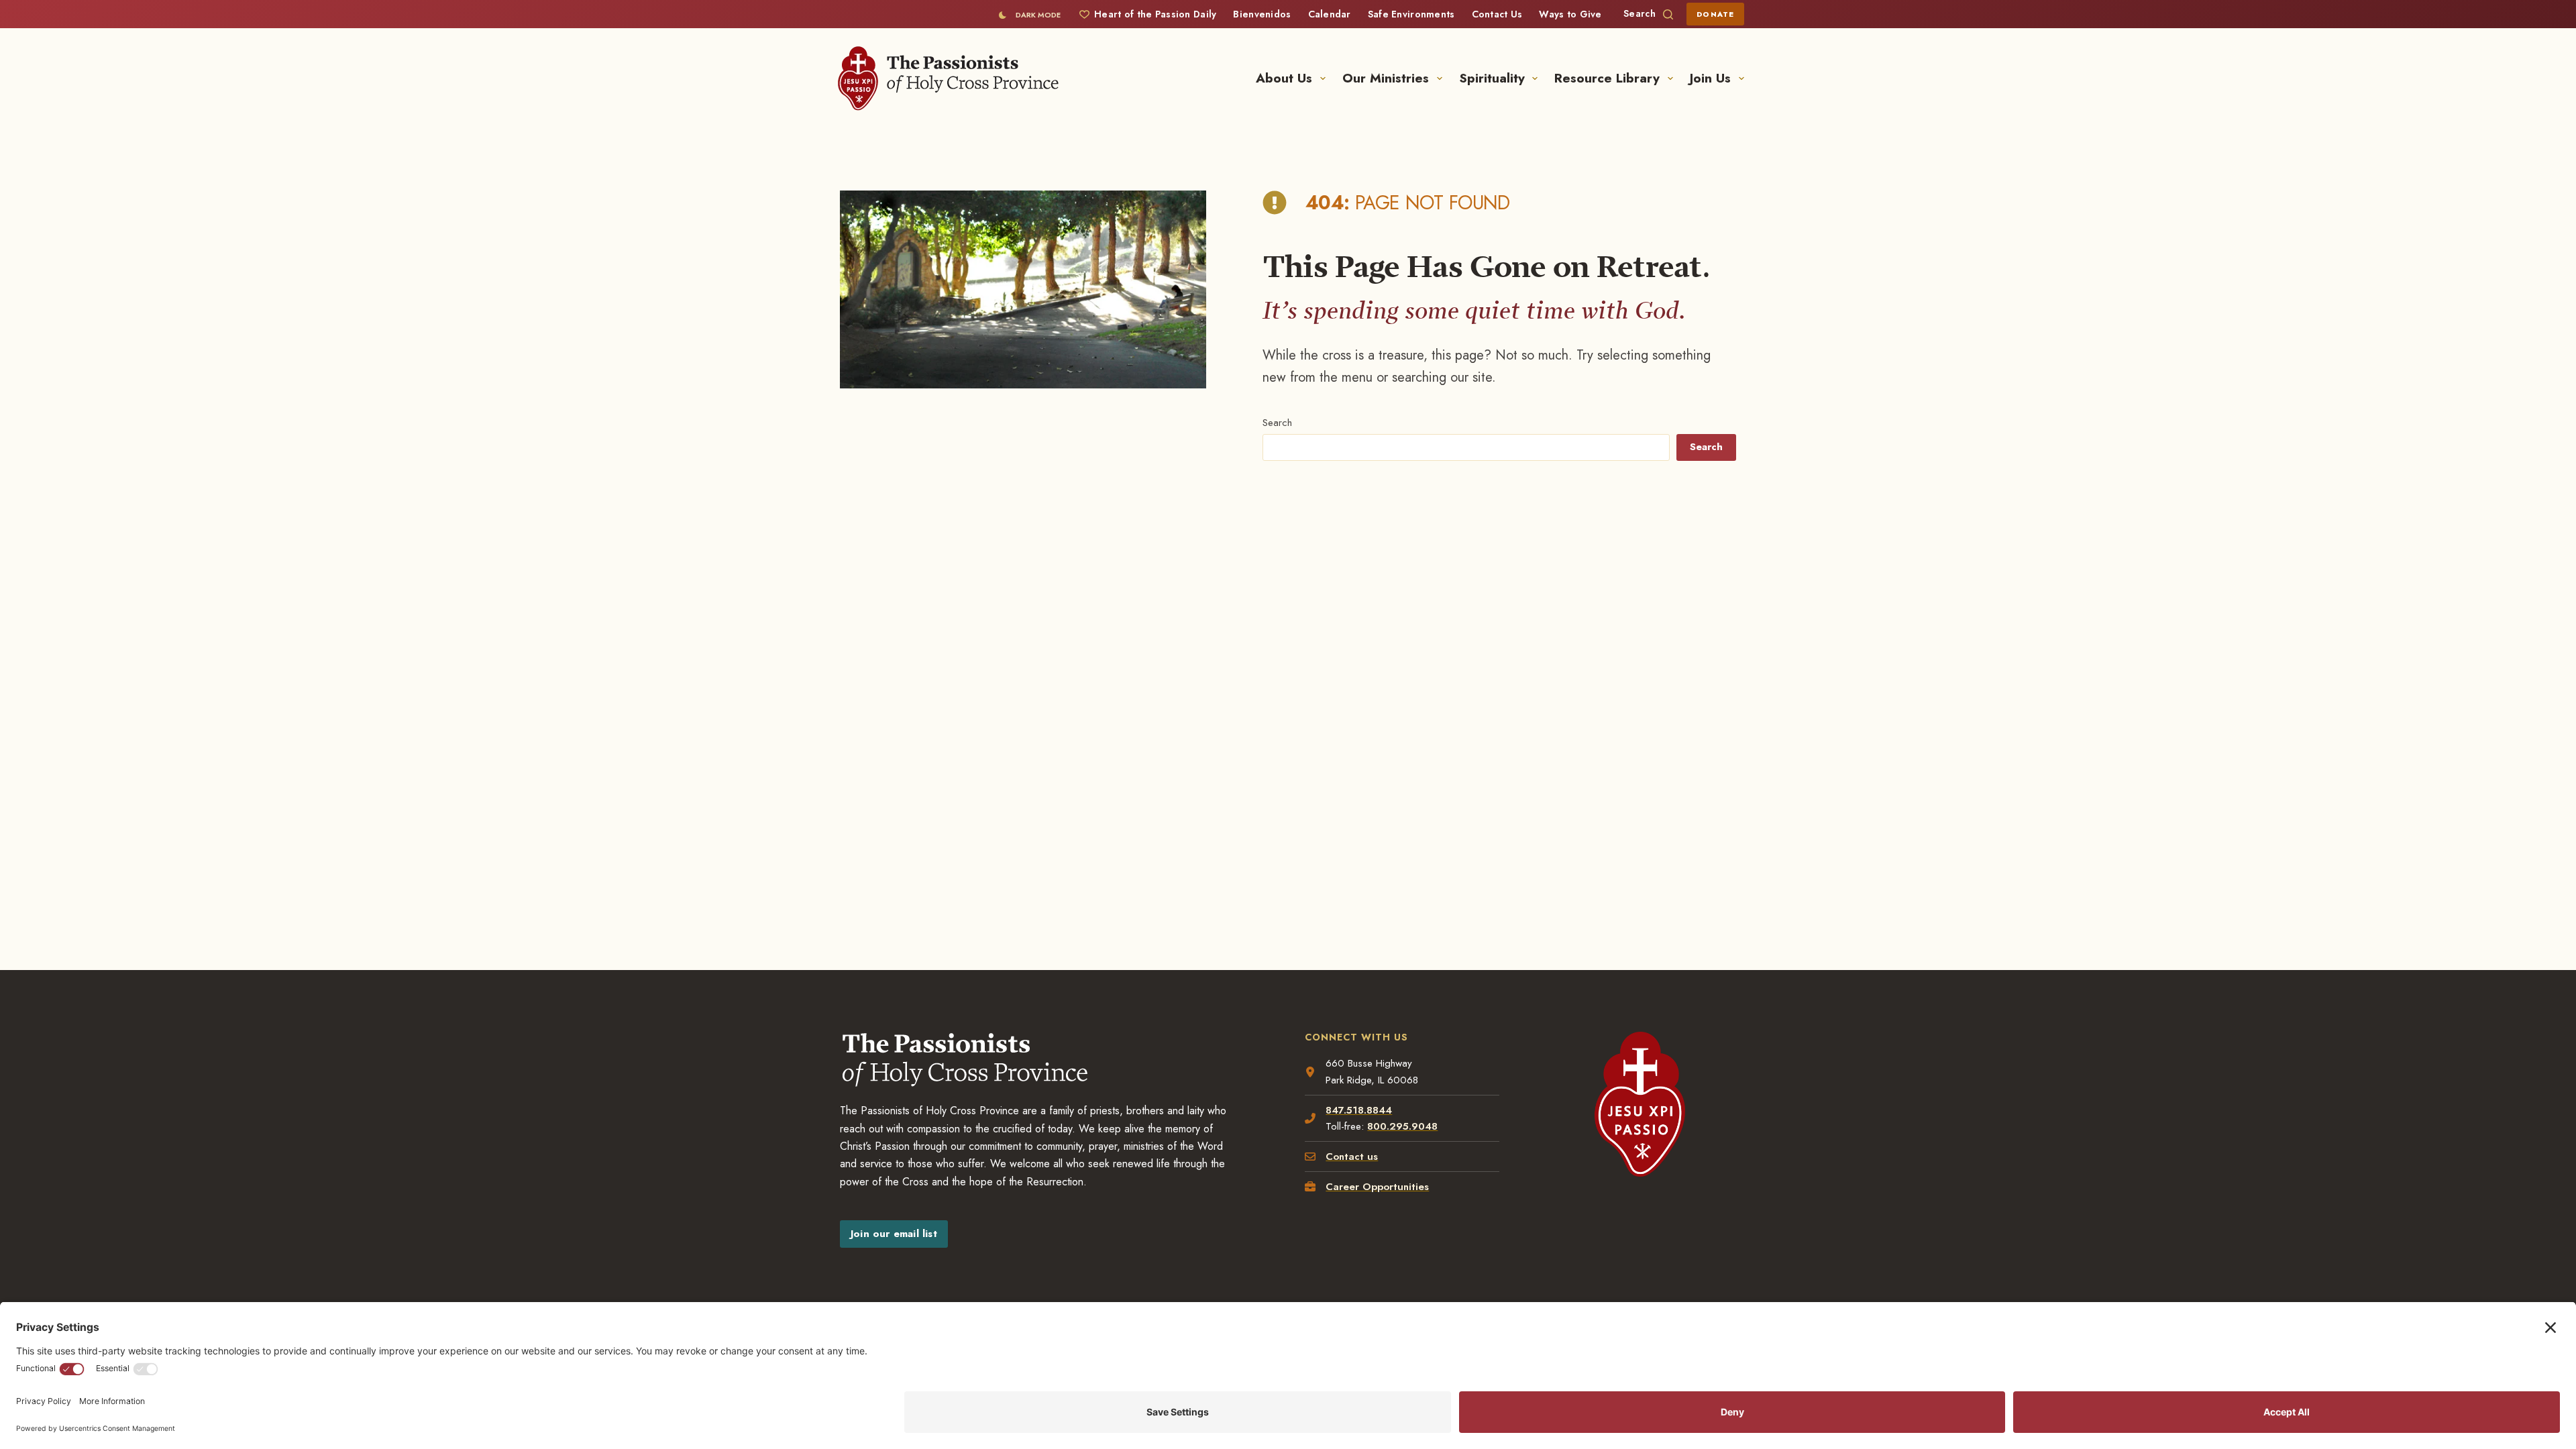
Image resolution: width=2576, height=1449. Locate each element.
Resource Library (1607, 78)
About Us (1284, 78)
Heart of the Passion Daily (1155, 14)
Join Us (1710, 78)
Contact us (1352, 1157)
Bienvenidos (1262, 14)
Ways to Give (1570, 14)
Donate (1715, 14)
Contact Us (1497, 14)
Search (1277, 423)
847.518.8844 (1359, 1110)
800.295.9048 (1402, 1126)
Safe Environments (1411, 14)
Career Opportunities (1377, 1187)
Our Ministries (1386, 78)
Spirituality (1492, 78)
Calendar (1330, 14)
